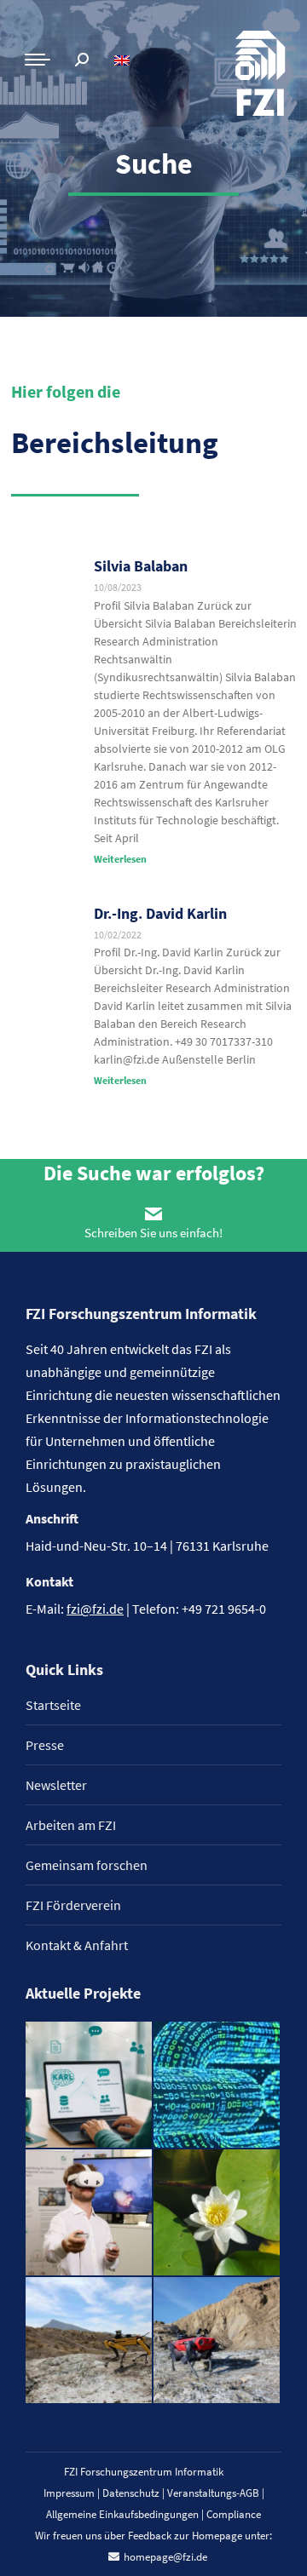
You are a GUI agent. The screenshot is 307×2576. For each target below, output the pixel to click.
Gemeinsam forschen (87, 1865)
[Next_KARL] (90, 2085)
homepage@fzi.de (165, 2557)
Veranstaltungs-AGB (213, 2493)
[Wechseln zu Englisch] (124, 60)
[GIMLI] (217, 2085)
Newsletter (56, 1785)
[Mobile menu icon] (38, 60)
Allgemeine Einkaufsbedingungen (122, 2514)
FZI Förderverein (73, 1905)
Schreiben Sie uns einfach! (153, 1233)
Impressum (69, 2493)
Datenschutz (131, 2493)
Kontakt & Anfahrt (77, 1945)
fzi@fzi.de (95, 1609)
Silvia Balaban (141, 566)
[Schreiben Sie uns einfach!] (153, 1213)
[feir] (90, 2213)
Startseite (53, 1705)
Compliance (234, 2514)
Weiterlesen (120, 859)
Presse (45, 1745)
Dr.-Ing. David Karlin (160, 913)
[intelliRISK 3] (217, 2341)
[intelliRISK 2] (90, 2341)
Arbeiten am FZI (71, 1825)
